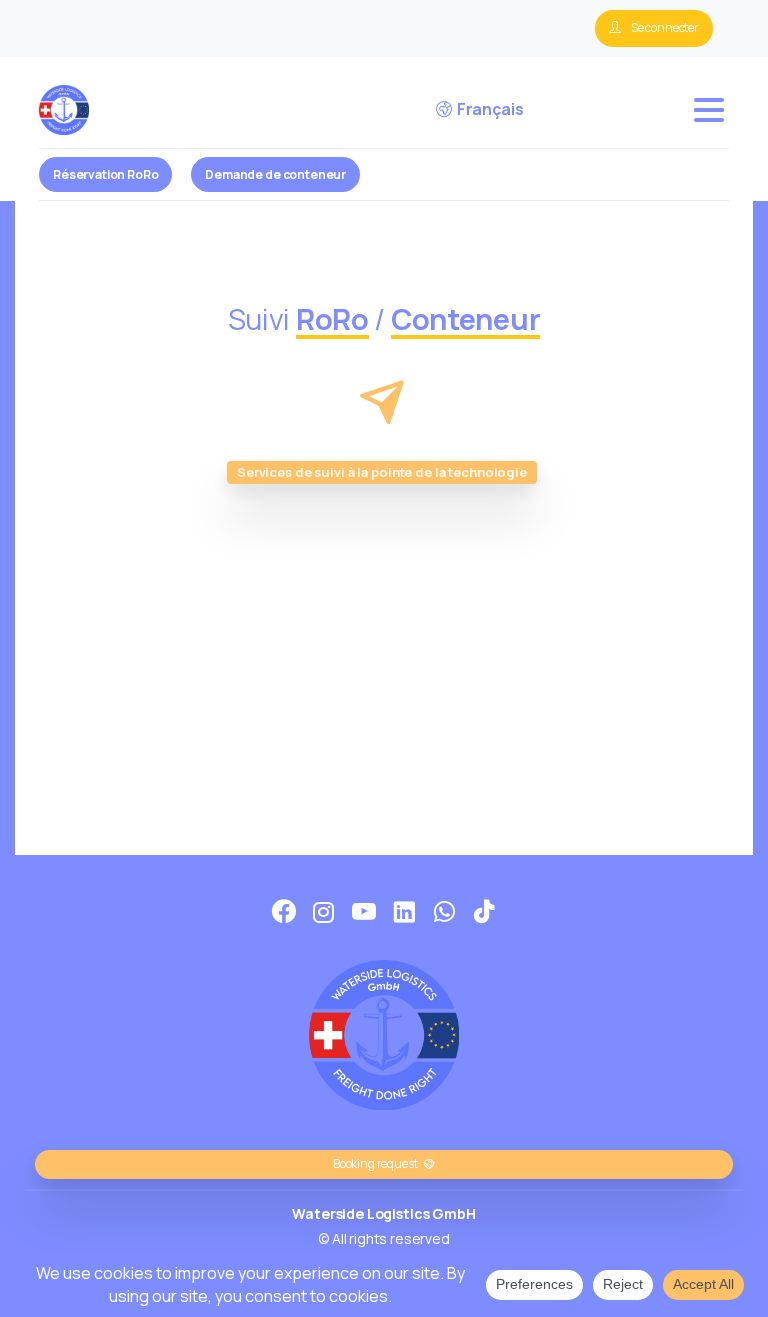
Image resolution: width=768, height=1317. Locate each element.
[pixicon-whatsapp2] (444, 912)
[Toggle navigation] (709, 110)
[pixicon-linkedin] (404, 912)
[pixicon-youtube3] (364, 912)
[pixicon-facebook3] (284, 912)
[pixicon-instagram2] (324, 912)
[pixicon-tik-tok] (484, 912)
